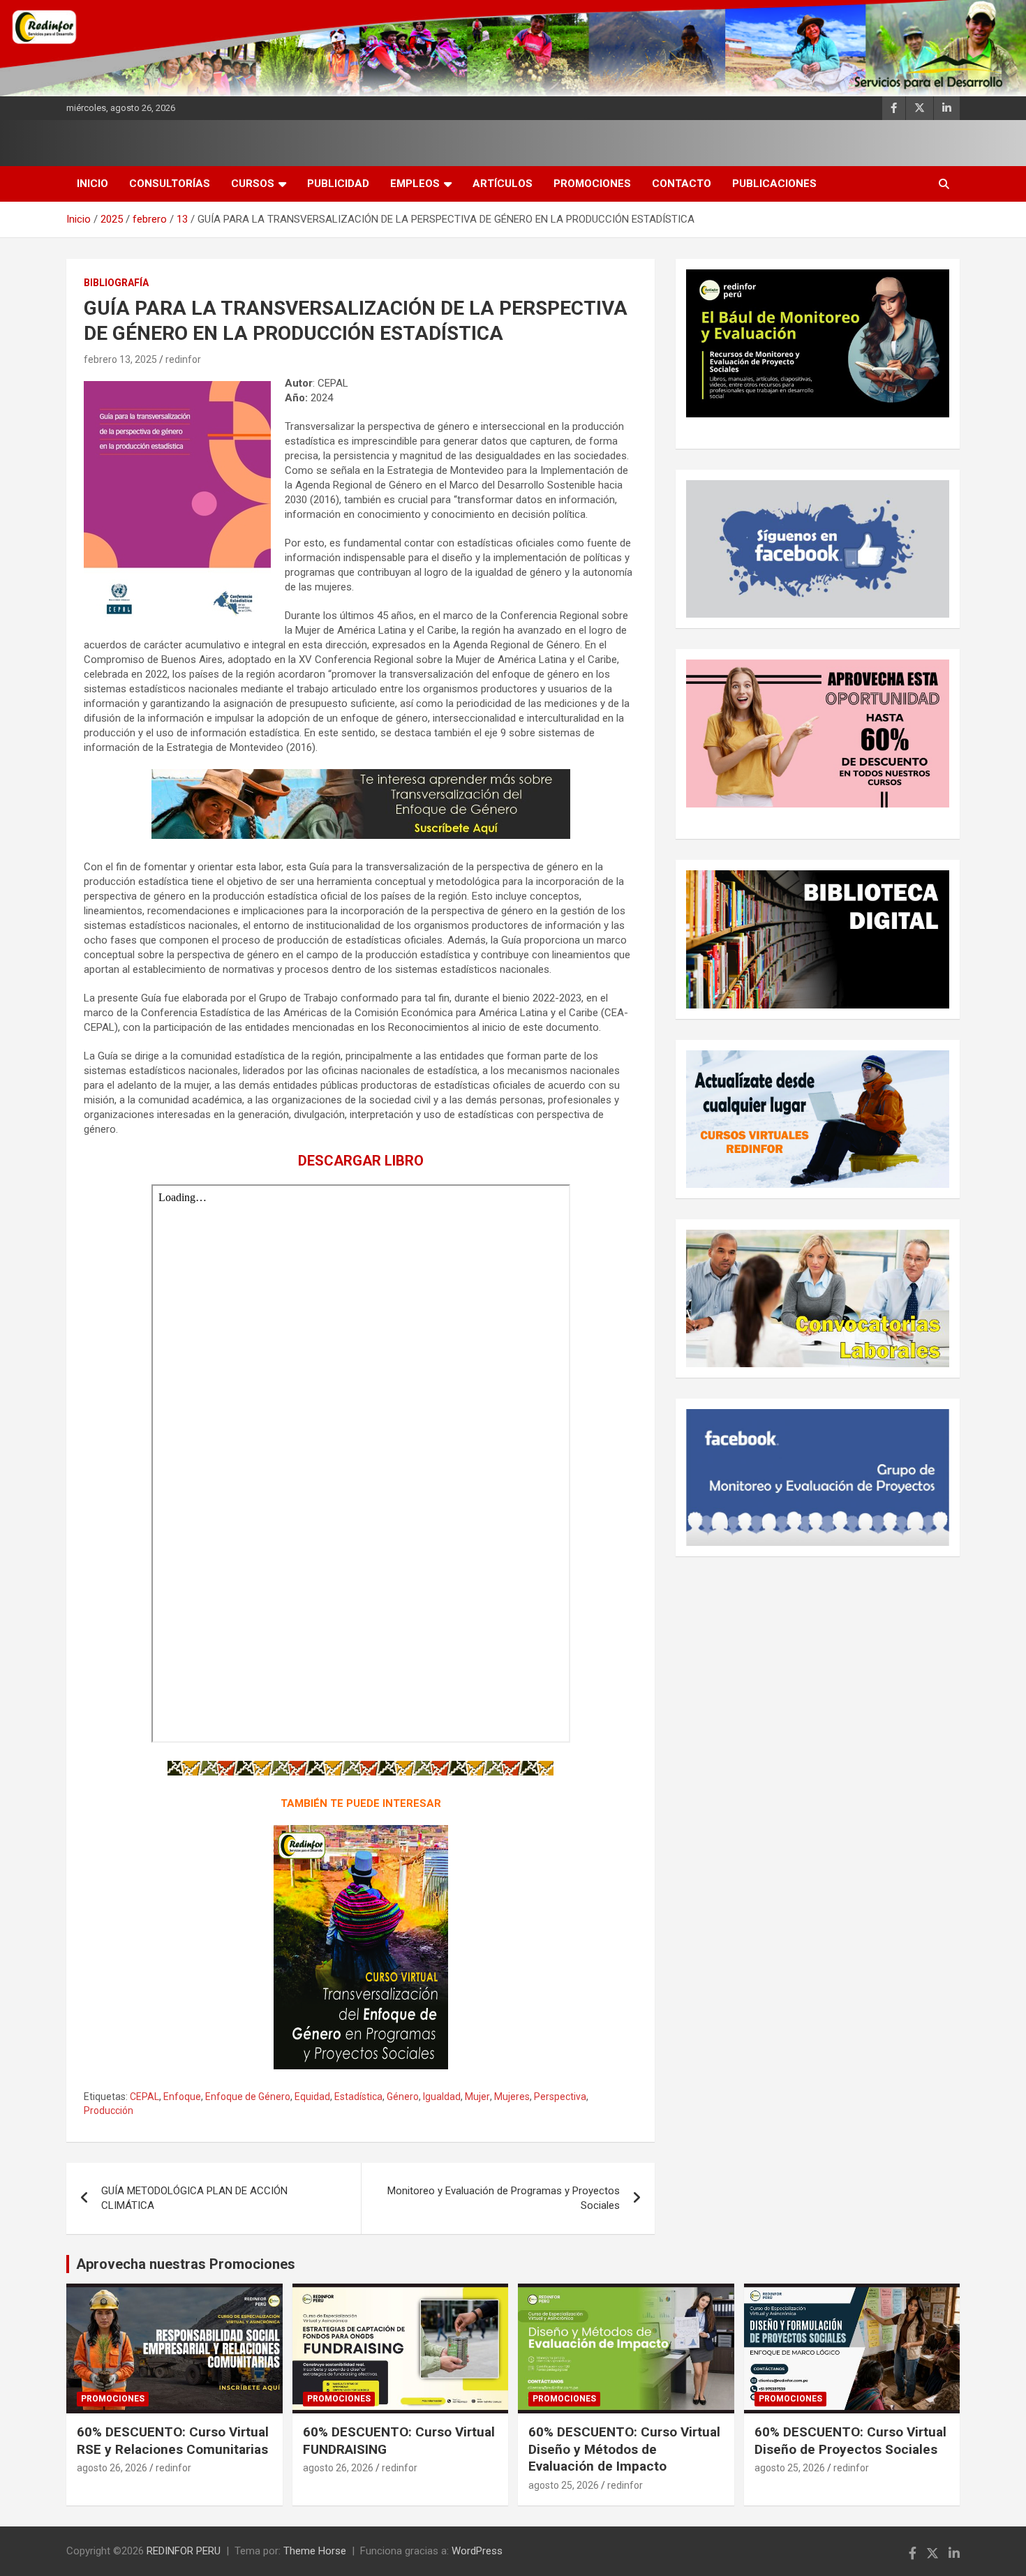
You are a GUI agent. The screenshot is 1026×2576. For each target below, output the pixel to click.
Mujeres (512, 2097)
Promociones (592, 184)
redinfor (183, 359)
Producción (109, 2110)
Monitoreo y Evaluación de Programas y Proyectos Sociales (504, 2198)
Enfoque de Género (248, 2097)
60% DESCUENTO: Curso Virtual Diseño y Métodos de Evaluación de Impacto (624, 2449)
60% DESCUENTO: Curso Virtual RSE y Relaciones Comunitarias (173, 2441)
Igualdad (442, 2097)
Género (403, 2097)
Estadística (358, 2097)
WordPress (477, 2551)
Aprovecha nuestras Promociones (186, 2264)
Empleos (415, 184)
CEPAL (144, 2097)
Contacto (682, 184)
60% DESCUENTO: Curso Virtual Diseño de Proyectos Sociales (850, 2441)
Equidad (312, 2097)
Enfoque (182, 2097)
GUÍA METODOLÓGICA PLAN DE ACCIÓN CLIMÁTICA (194, 2198)
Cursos (253, 184)
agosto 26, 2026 (112, 2468)
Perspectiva (560, 2097)
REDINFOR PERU (184, 2551)
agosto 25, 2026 (564, 2485)
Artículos (503, 184)
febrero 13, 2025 (120, 359)
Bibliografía (116, 283)
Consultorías (170, 184)
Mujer (477, 2097)
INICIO (92, 184)
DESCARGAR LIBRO (361, 1161)
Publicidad (338, 184)
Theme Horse (315, 2551)
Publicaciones (774, 184)
